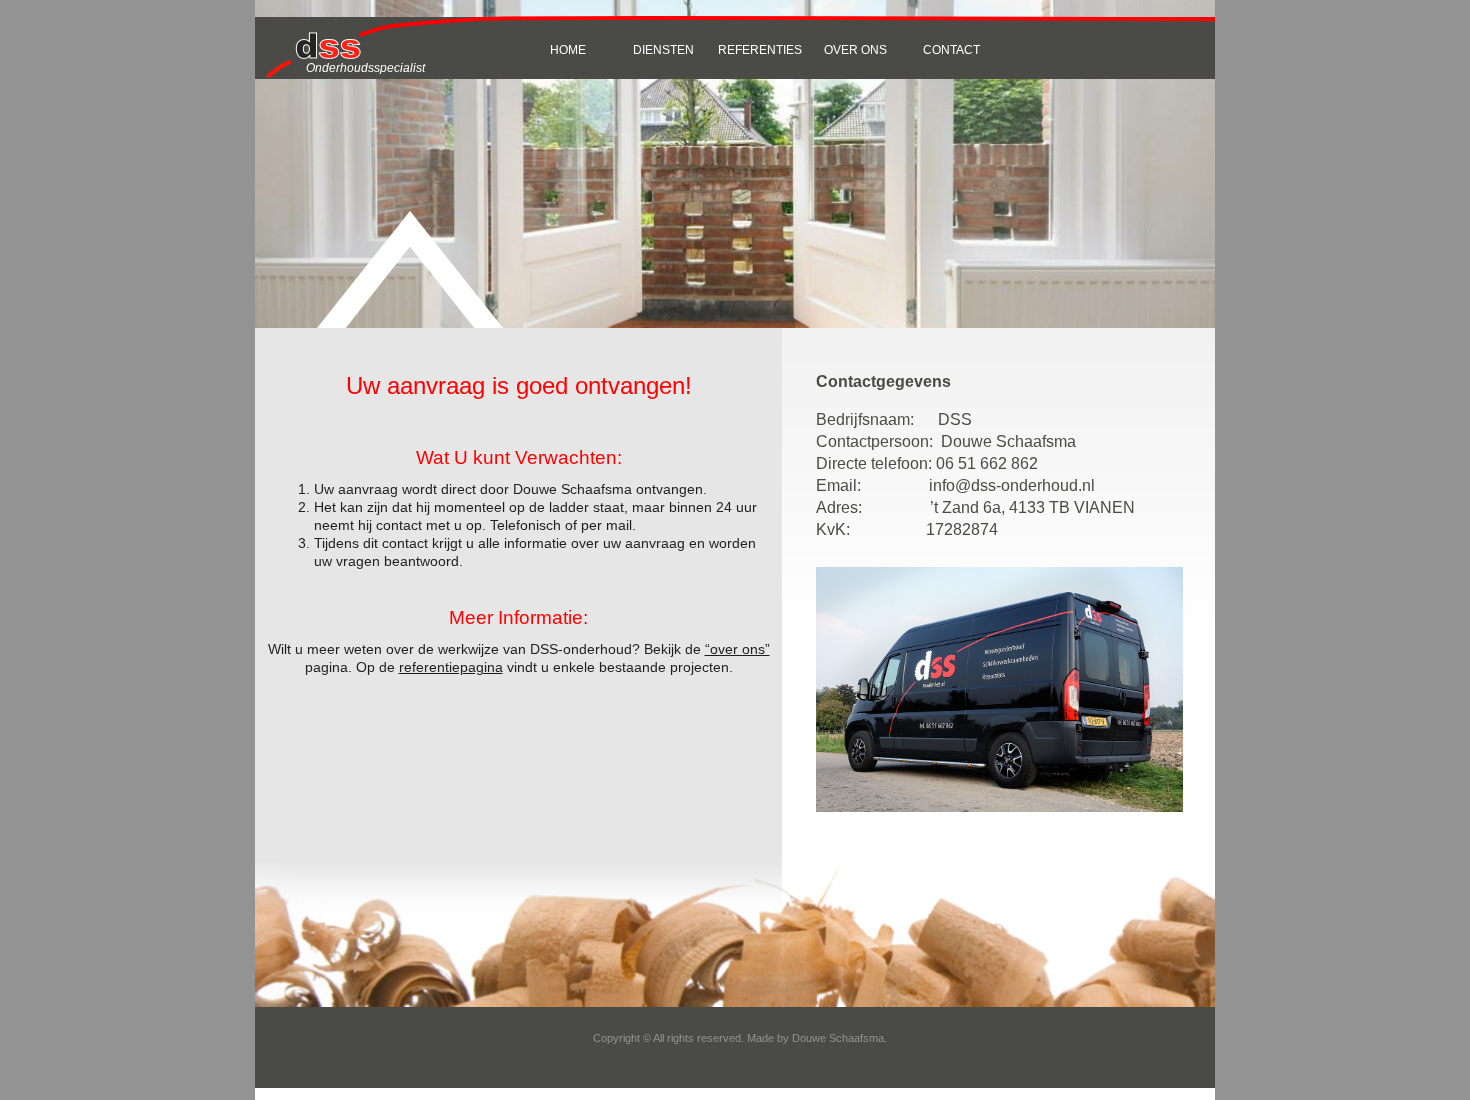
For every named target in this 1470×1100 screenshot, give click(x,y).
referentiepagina (451, 667)
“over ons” (737, 649)
